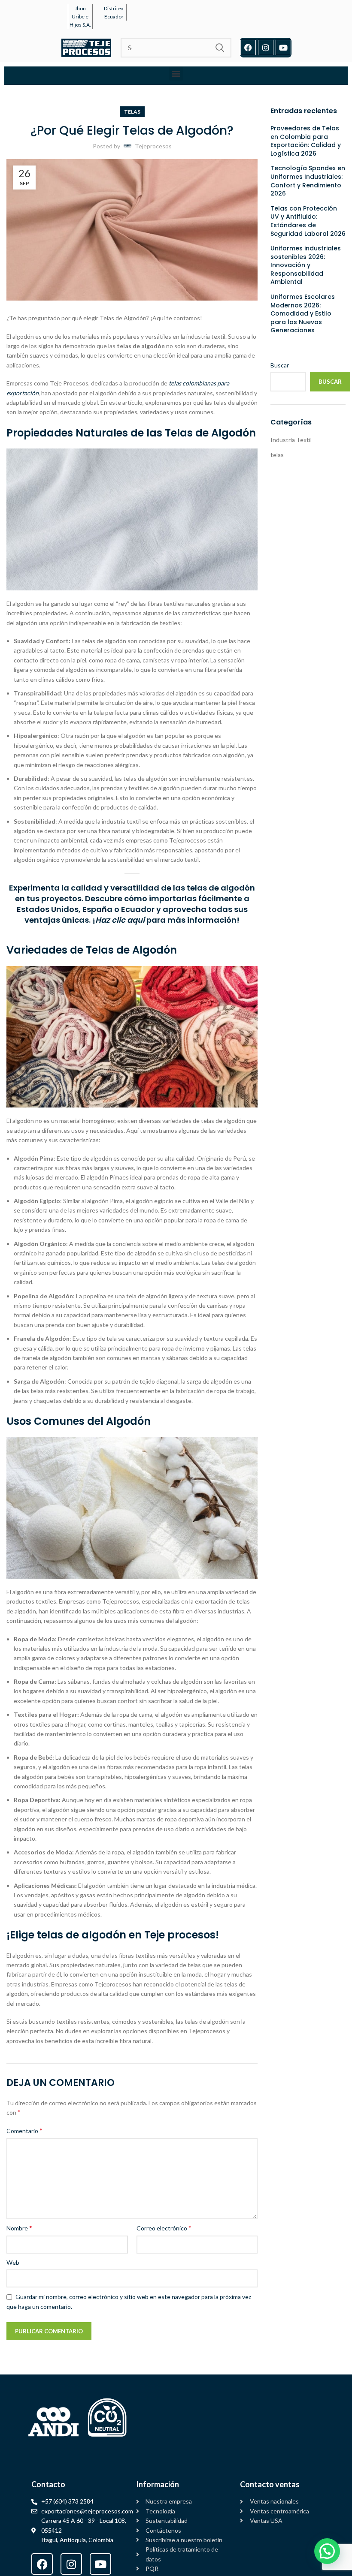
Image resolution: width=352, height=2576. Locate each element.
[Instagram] (266, 48)
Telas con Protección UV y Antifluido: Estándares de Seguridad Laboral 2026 (308, 221)
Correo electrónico (164, 2228)
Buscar (280, 365)
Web (13, 2262)
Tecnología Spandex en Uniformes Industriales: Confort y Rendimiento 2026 (308, 181)
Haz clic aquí (120, 920)
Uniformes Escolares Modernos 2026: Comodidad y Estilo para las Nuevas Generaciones (303, 314)
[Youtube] (283, 48)
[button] (176, 74)
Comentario (24, 2130)
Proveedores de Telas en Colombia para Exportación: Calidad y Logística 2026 (306, 141)
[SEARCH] (220, 48)
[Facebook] (248, 48)
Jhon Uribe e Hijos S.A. (80, 17)
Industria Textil (291, 440)
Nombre (19, 2228)
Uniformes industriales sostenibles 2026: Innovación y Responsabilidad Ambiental (306, 265)
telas (132, 112)
